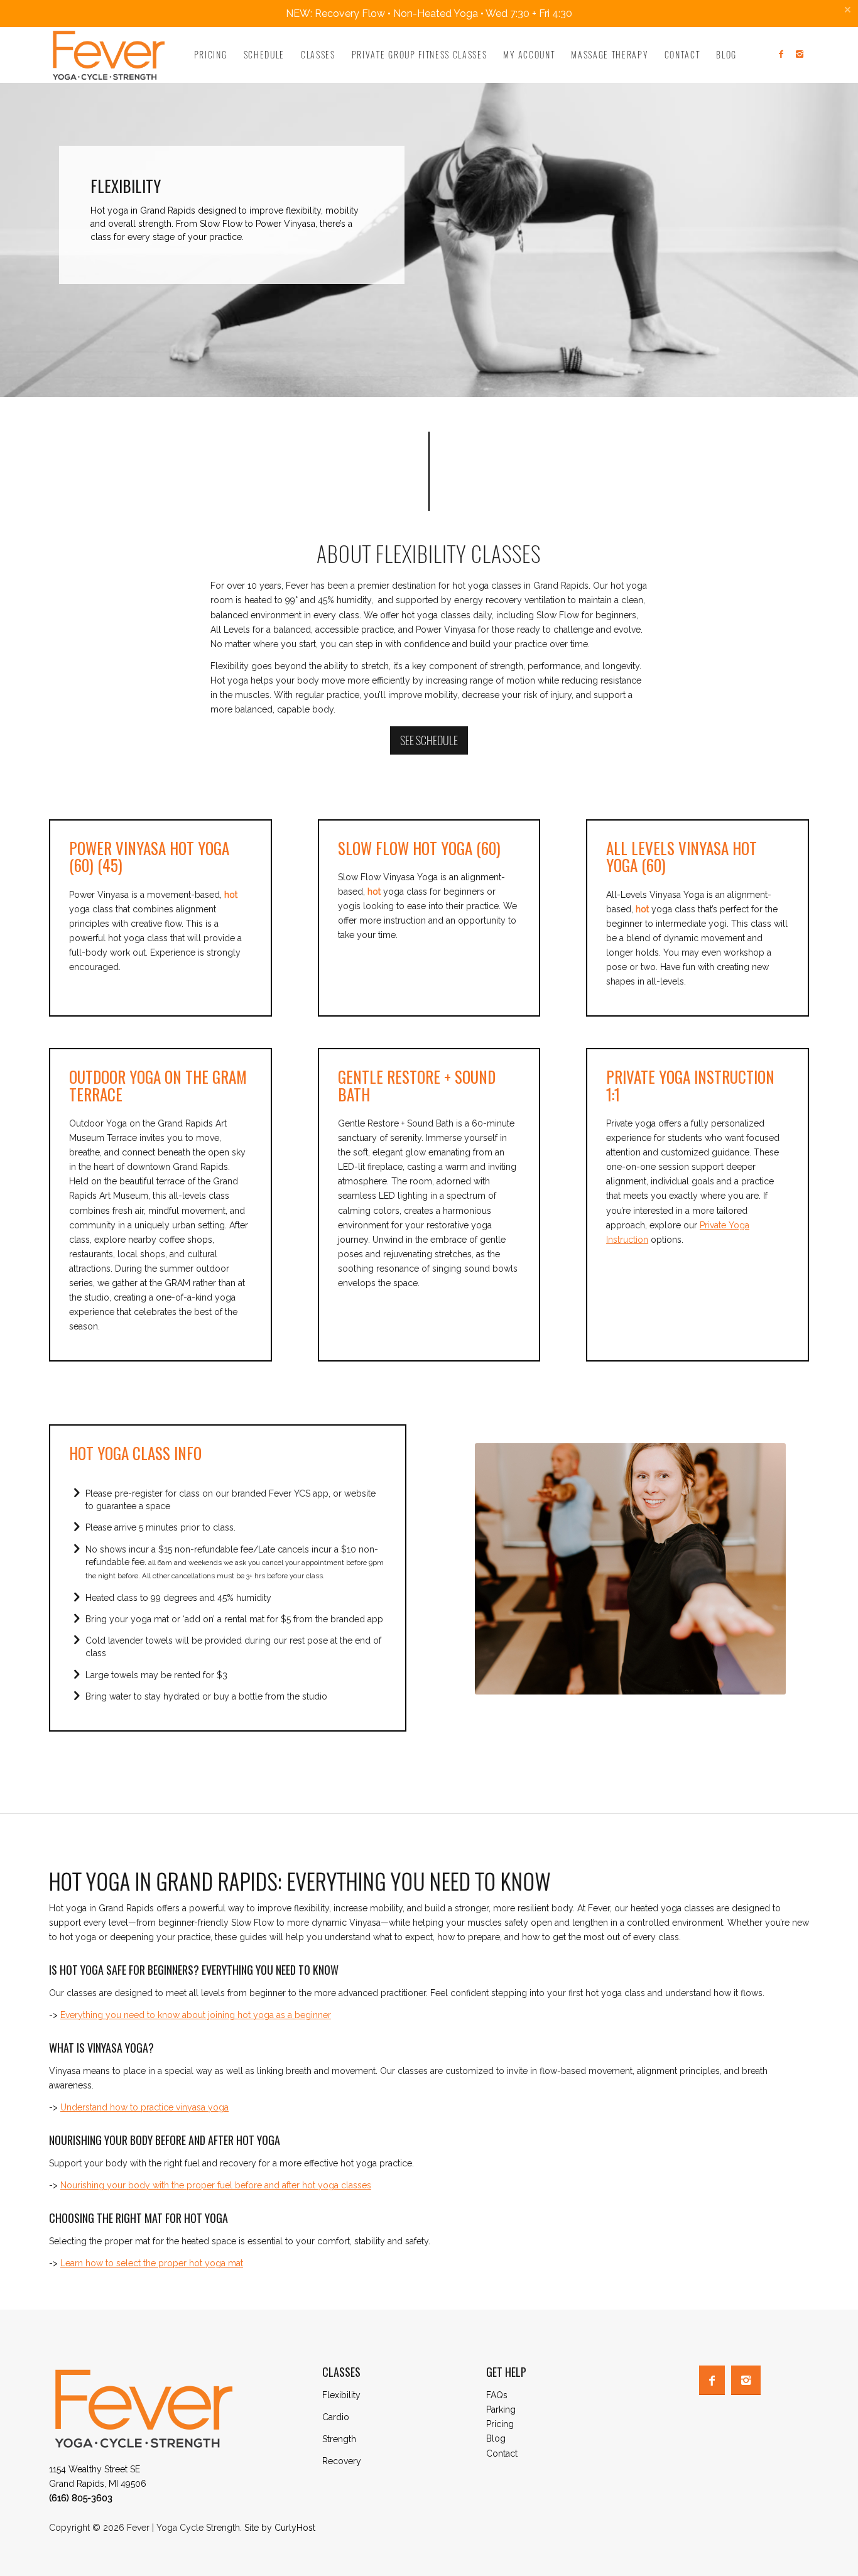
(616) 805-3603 (81, 2498)
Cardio (336, 2417)
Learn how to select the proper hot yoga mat (152, 2263)
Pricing (500, 2424)
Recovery (342, 2461)
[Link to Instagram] (800, 54)
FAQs (497, 2395)
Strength (339, 2439)
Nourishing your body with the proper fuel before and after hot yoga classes (216, 2185)
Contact (502, 2453)
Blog (496, 2438)
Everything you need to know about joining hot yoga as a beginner (196, 2015)
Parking (501, 2410)
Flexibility (341, 2395)
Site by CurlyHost (280, 2528)
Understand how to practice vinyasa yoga (144, 2107)
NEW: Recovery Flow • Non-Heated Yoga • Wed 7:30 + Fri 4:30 (429, 14)
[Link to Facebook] (781, 54)
